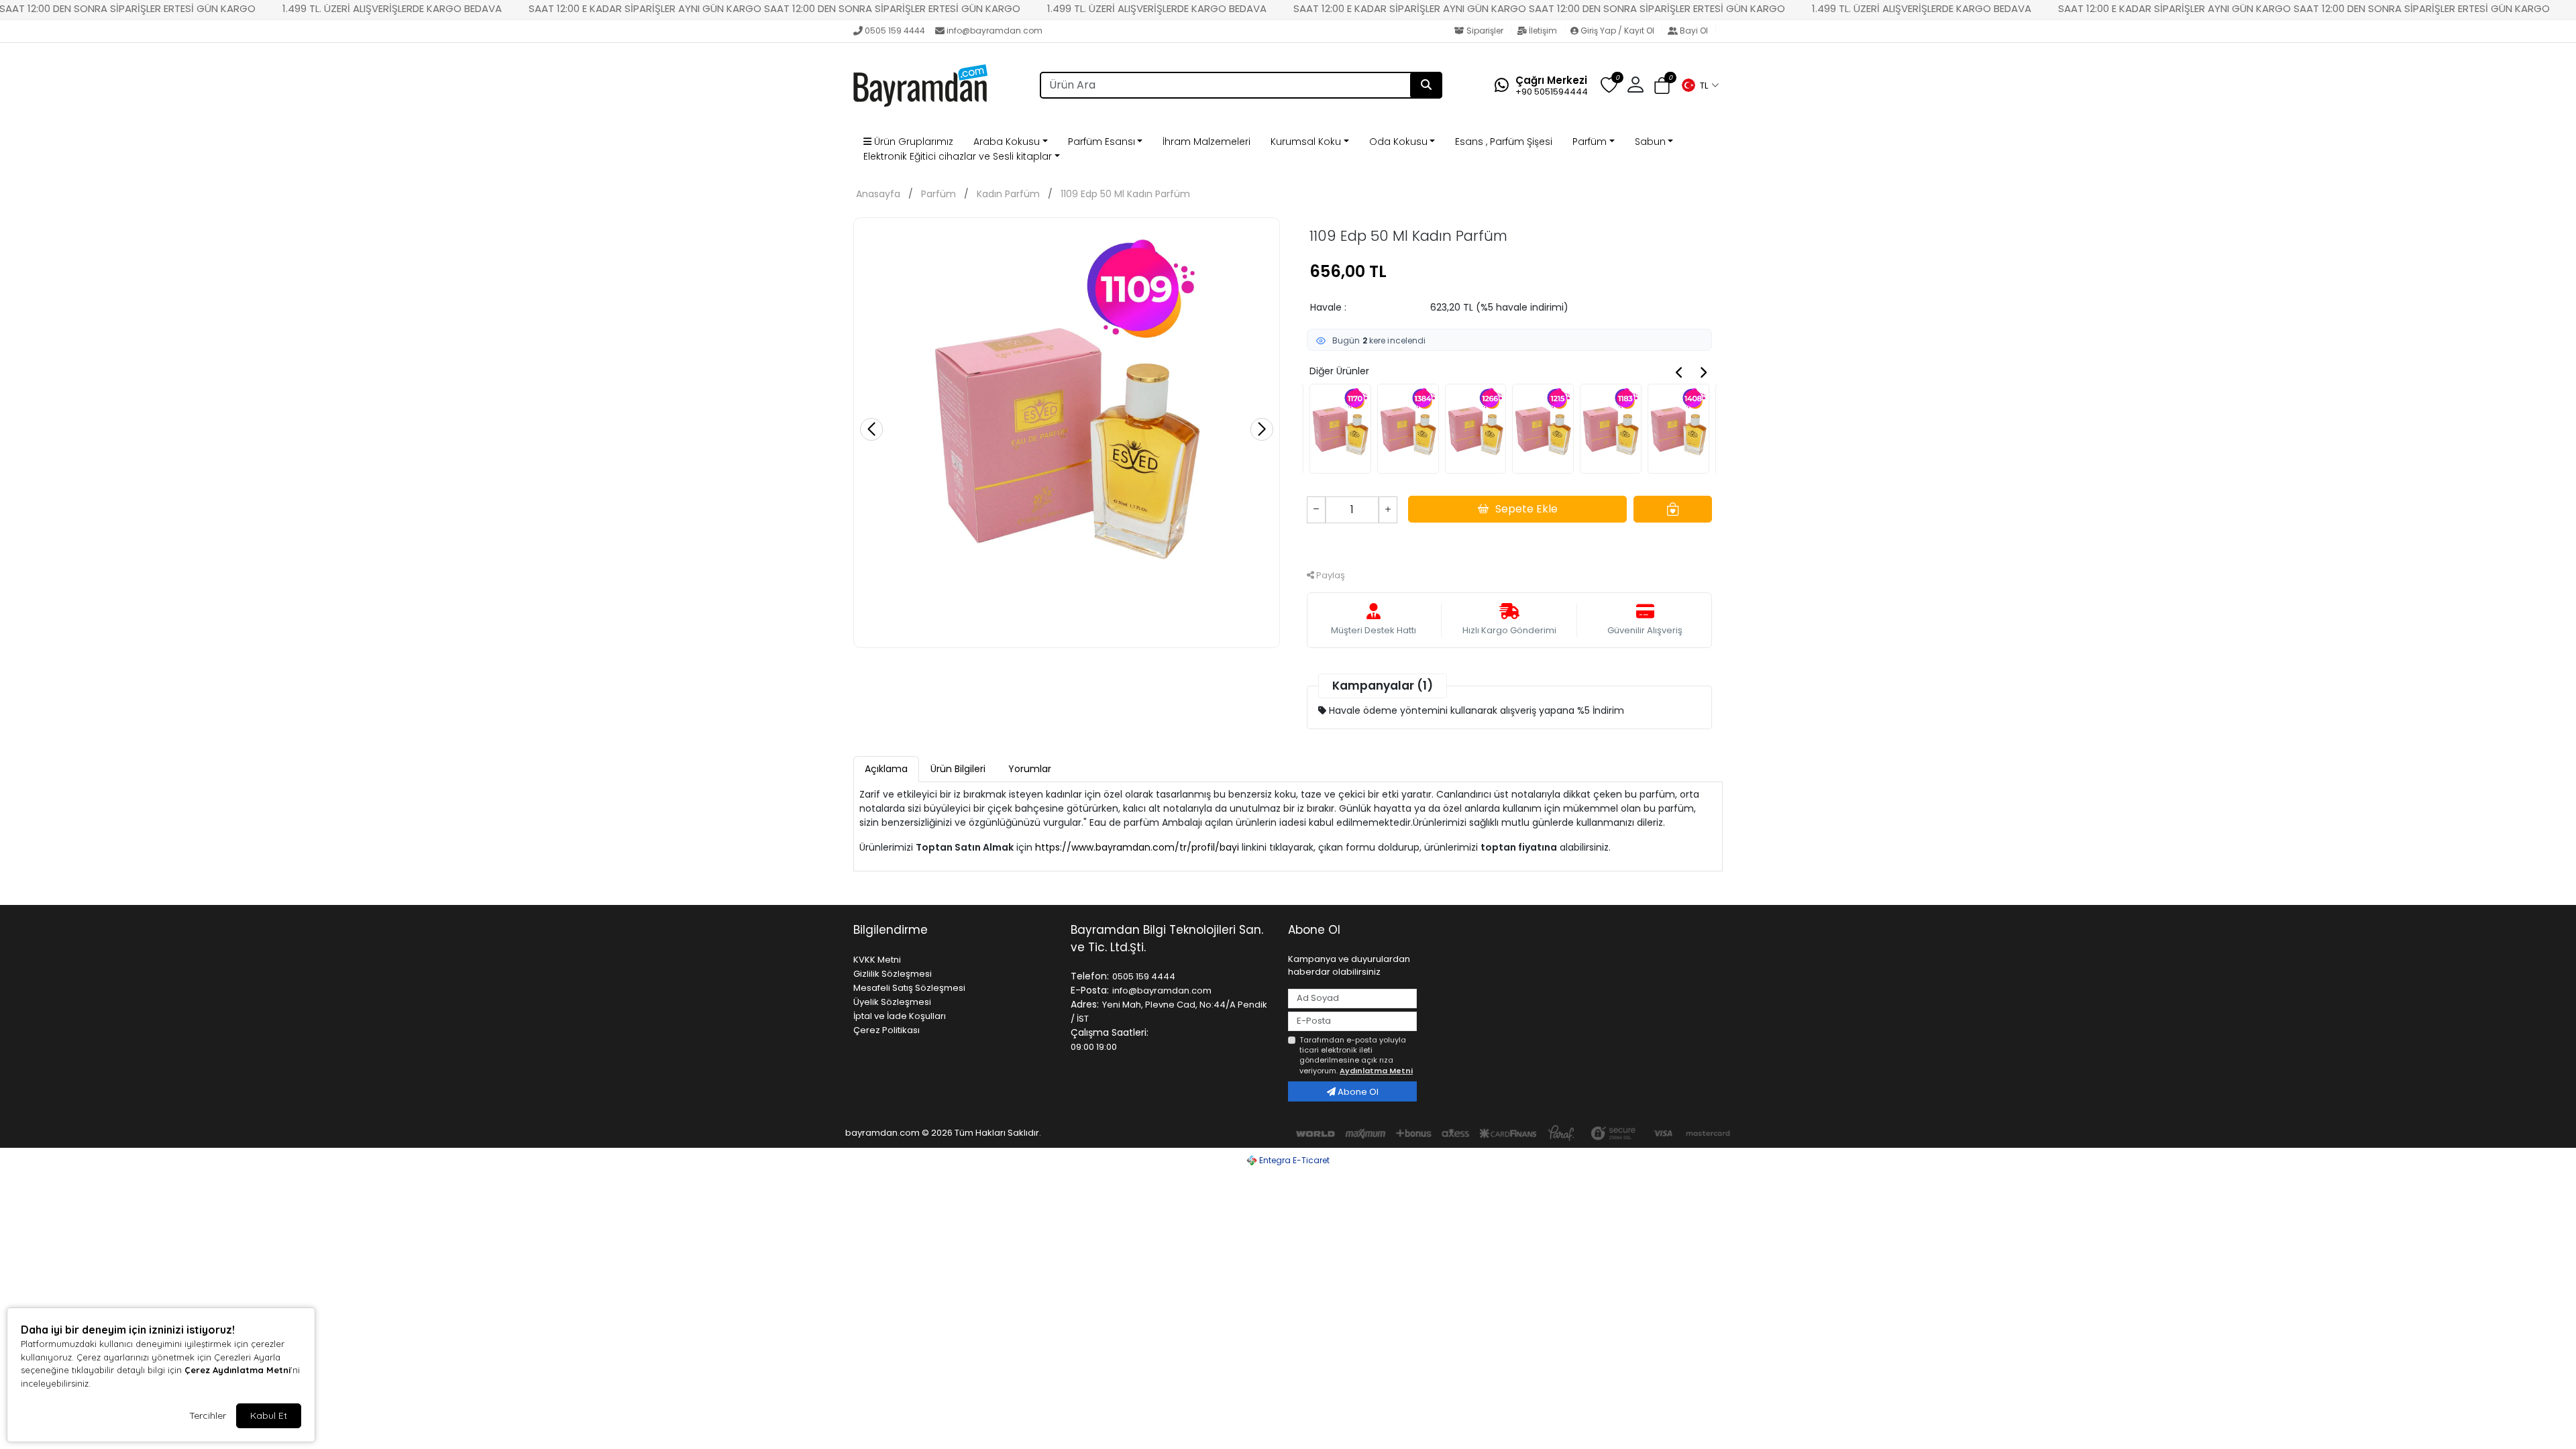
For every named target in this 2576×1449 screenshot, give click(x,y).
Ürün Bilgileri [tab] (958, 769)
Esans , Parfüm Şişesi (1504, 142)
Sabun (1650, 142)
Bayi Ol (1694, 31)
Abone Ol (1357, 1092)
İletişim (1543, 31)
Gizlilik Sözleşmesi (893, 974)
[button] (1700, 85)
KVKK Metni (877, 960)
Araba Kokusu (1007, 142)
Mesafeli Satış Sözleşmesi (909, 988)
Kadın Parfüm (1008, 194)
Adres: (1085, 1004)
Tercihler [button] (208, 1415)
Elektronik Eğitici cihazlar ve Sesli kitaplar (958, 156)
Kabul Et (269, 1415)
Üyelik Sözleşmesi (892, 1002)
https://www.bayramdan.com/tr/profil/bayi (1137, 847)
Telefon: (1090, 976)
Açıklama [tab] (886, 769)
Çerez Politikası (887, 1030)
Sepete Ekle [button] (1526, 509)
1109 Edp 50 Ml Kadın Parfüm (1125, 194)
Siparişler (1485, 31)
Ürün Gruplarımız (912, 142)
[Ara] (1426, 85)
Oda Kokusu (1398, 142)
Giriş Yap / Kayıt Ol (1617, 31)
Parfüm (1590, 142)
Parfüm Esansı (1102, 142)
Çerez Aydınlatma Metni (237, 1370)
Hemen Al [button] (1510, 544)
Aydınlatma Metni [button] (1376, 1071)
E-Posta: (1090, 990)
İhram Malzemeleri (1206, 142)
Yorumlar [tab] (1030, 769)
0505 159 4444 (895, 31)
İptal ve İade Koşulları (900, 1016)
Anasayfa (878, 194)
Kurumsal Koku (1306, 142)
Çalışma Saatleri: (1110, 1032)
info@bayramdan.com (995, 31)
